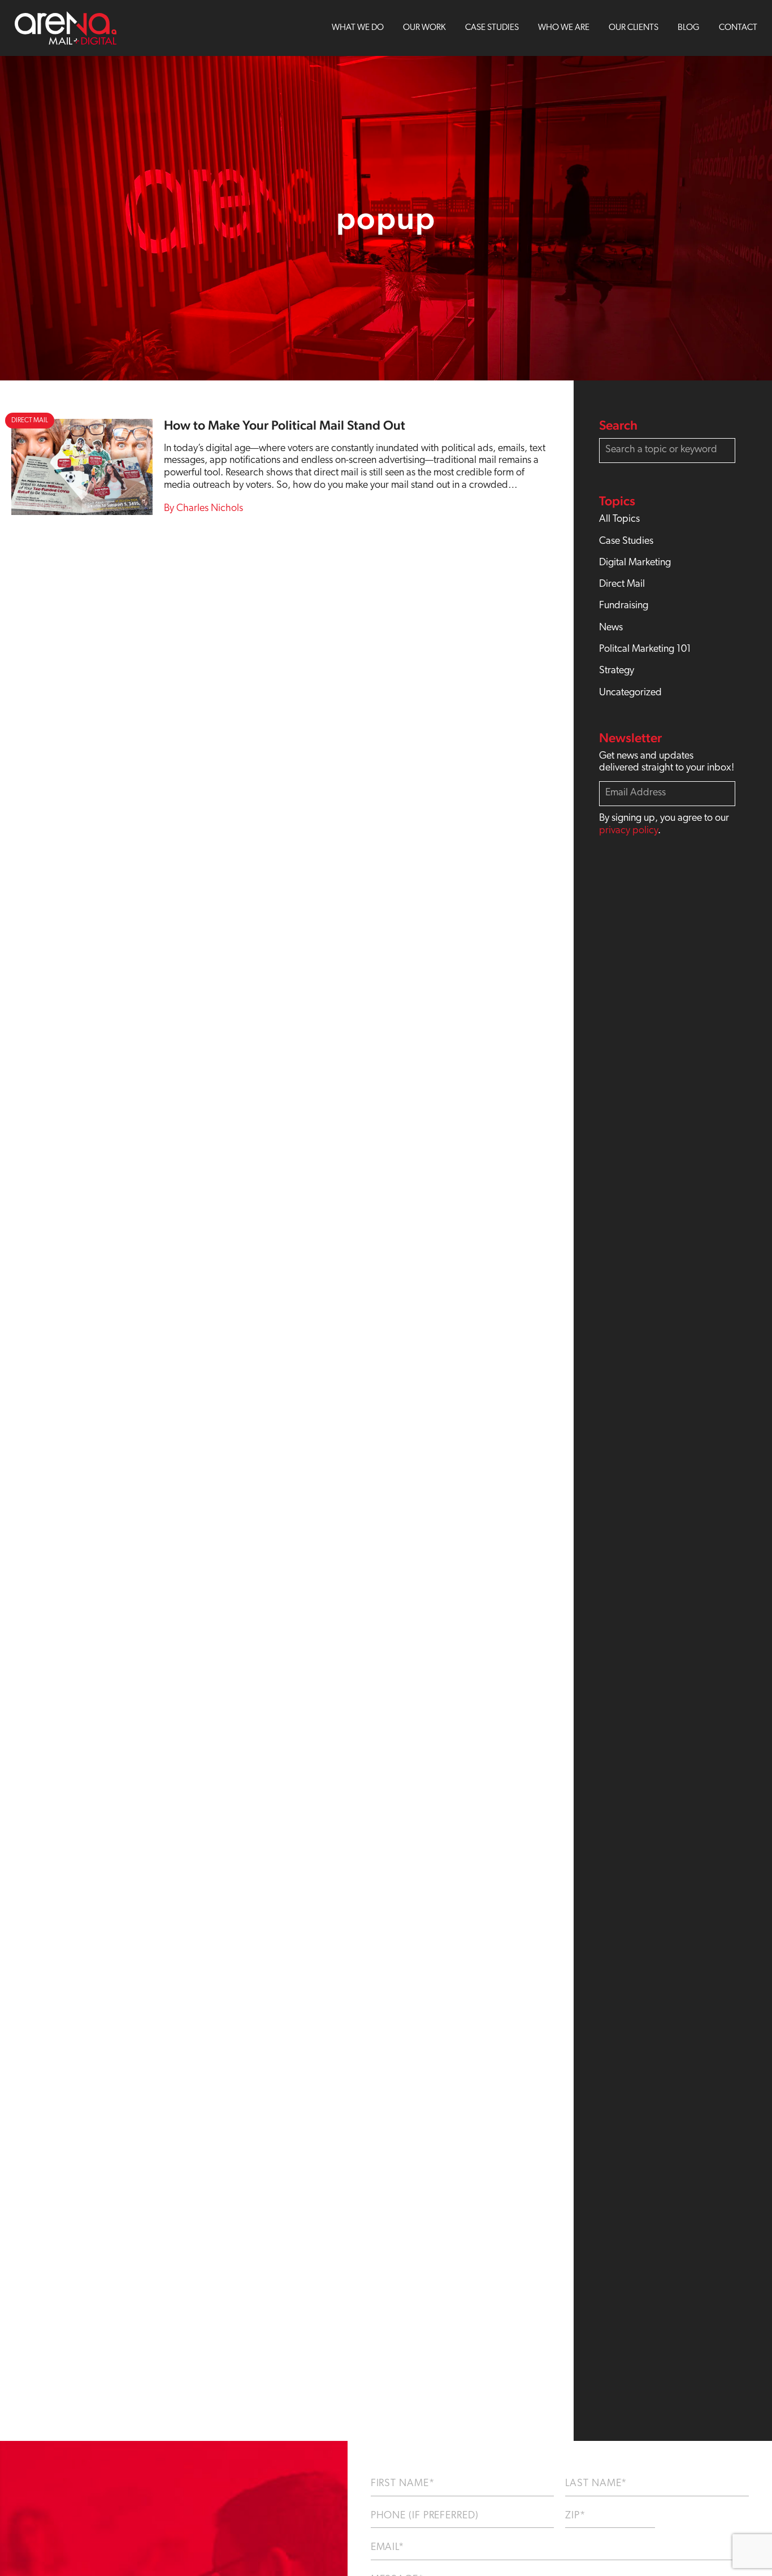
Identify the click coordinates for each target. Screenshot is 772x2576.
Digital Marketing (635, 563)
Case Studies (626, 542)
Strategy (617, 671)
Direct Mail (622, 585)
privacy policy (628, 831)
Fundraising (624, 606)
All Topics (619, 519)
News (611, 628)
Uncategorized (630, 693)
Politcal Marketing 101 (645, 650)
